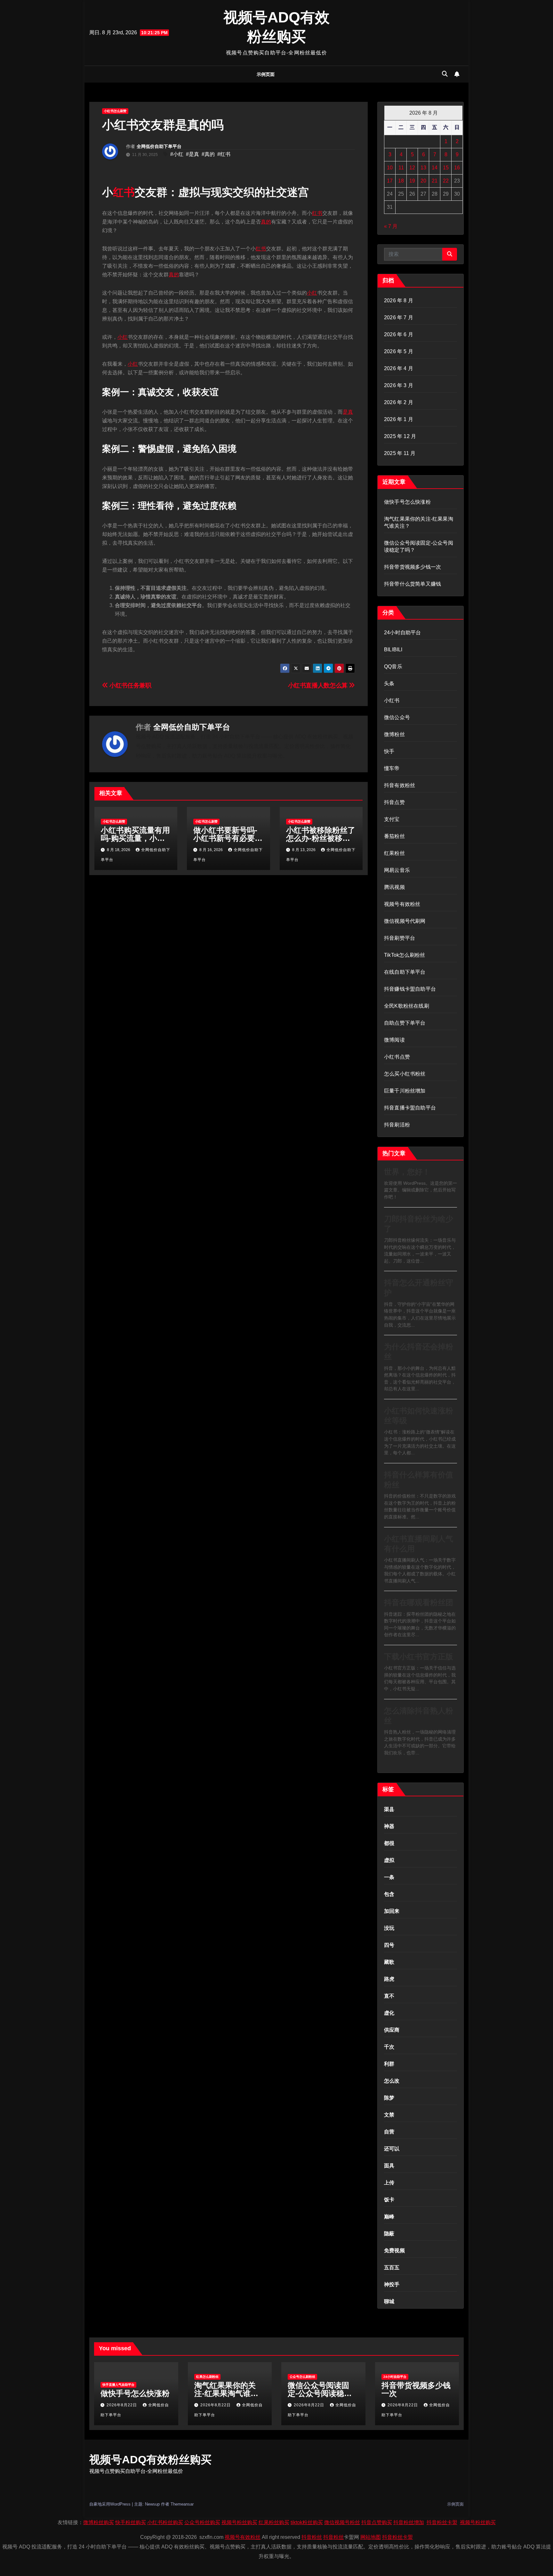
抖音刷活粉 (397, 1125)
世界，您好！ (407, 1172)
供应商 (392, 2030)
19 (412, 181)
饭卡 (389, 2200)
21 (435, 181)
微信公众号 (397, 717)
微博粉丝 (394, 734)
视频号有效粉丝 (402, 904)
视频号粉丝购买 (239, 2522)
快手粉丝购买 (131, 2522)
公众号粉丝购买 (202, 2522)
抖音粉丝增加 (409, 2522)
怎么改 (392, 2081)
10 (390, 168)
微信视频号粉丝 (342, 2522)
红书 (124, 192)
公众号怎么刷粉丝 (302, 2377)
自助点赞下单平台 (405, 1023)
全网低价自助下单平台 (159, 146)
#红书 (224, 154)
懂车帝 (392, 768)
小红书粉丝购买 (165, 2522)
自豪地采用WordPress (111, 2504)
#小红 (177, 154)
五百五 (392, 2267)
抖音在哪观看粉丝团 (419, 1602)
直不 (389, 1996)
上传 (389, 2183)
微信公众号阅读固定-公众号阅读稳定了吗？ (320, 2393)
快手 (389, 751)
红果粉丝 (394, 853)
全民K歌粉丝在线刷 (407, 1006)
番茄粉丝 (394, 836)
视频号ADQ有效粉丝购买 (150, 2459)
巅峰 (389, 2217)
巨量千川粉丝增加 (405, 1091)
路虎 (389, 1979)
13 (423, 168)
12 (412, 168)
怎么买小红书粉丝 (405, 1074)
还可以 (392, 2149)
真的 (266, 222)
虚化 (389, 2013)
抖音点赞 (394, 802)
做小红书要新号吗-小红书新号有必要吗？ (225, 838)
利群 (389, 2064)
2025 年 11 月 (400, 453)
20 (423, 181)
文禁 (389, 2115)
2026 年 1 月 (399, 419)
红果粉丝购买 (274, 2522)
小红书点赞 (397, 1057)
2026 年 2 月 (399, 402)
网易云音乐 (397, 870)
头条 (389, 683)
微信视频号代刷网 (405, 921)
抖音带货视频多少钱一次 (413, 567)
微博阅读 (394, 1040)
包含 (389, 1894)
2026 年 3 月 (399, 385)
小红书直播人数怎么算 (319, 685)
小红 (312, 293)
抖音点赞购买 (377, 2522)
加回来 (392, 1911)
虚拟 (389, 1860)
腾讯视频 (394, 887)
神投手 (392, 2284)
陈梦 (389, 2098)
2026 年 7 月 (399, 317)
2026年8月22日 (122, 2405)
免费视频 (394, 2251)
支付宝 (392, 819)
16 (457, 168)
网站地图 (371, 2537)
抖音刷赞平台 (400, 938)
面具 (389, 2166)
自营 (389, 2132)
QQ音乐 (393, 666)
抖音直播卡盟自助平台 (410, 1108)
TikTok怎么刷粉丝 (405, 955)
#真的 (208, 154)
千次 (389, 2047)
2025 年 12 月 (400, 436)
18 (401, 181)
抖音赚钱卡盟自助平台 (410, 989)
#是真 (192, 154)
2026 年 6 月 (399, 334)
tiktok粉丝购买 (307, 2522)
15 (446, 168)
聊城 (389, 2301)
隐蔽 (389, 2234)
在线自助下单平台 (405, 972)
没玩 (389, 1928)
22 (446, 181)
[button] (445, 74)
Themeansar (182, 2504)
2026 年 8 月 (399, 301)
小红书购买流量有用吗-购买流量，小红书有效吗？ (135, 838)
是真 (348, 412)
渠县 (389, 1809)
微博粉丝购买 (99, 2522)
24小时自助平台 (403, 633)
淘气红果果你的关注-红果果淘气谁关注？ (226, 2393)
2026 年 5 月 (399, 351)
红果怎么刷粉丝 (207, 2377)
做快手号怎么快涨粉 (407, 502)
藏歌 (389, 1962)
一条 (389, 1877)
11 (401, 168)
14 (435, 168)
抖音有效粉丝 (400, 785)
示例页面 (266, 74)
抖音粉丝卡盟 (442, 2522)
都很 (389, 1843)
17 (390, 181)
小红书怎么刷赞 (115, 111)
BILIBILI (393, 650)
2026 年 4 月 (399, 368)
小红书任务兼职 (130, 685)
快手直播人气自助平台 (118, 2385)
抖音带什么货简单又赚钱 (413, 584)
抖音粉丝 (312, 2537)
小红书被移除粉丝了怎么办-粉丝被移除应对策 (321, 838)
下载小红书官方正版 (419, 1657)
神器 (389, 1826)
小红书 (392, 700)
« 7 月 (391, 226)
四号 (389, 1945)
